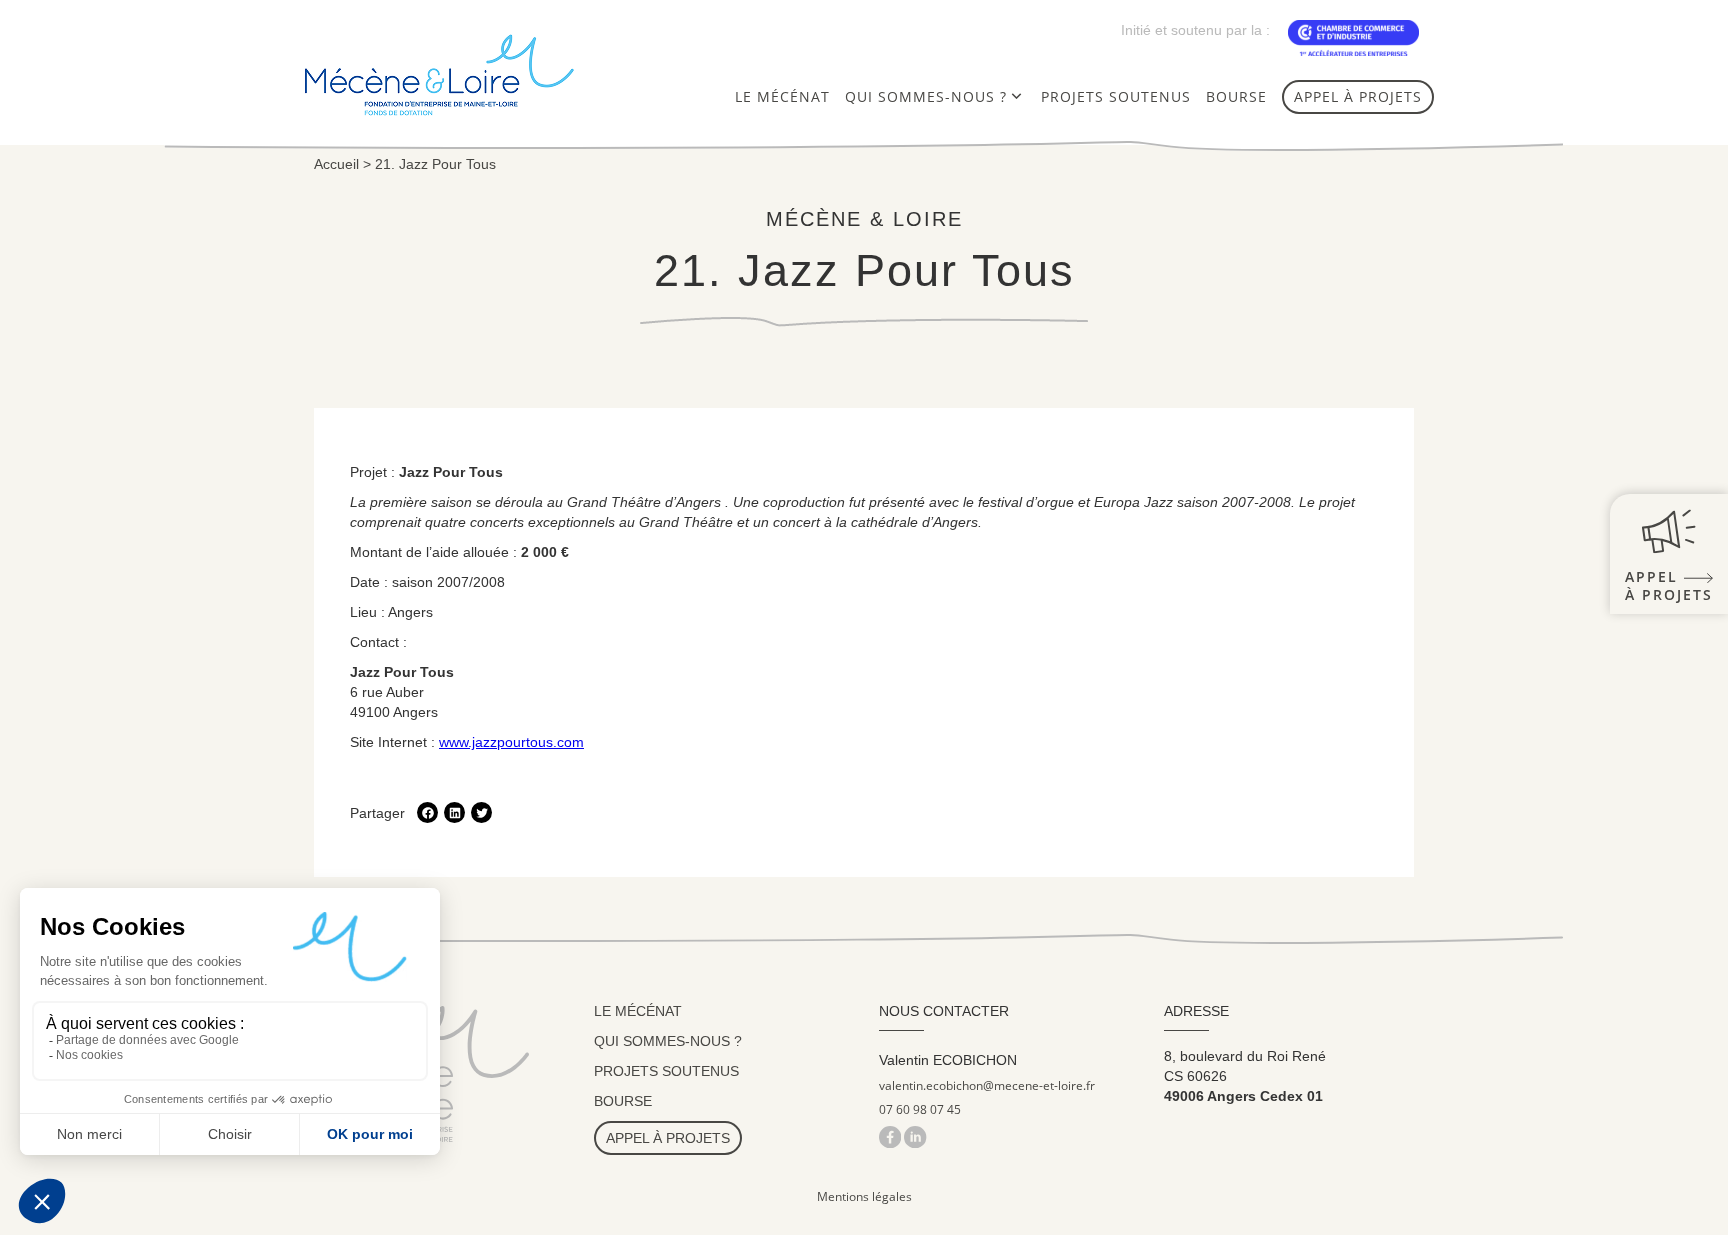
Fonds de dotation (943, 167)
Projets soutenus (1116, 96)
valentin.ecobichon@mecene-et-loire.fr (987, 1086)
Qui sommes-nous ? (926, 96)
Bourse (1236, 96)
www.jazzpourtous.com (511, 742)
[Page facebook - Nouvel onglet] (891, 1136)
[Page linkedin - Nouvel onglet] (915, 1136)
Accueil (336, 164)
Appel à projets (1358, 96)
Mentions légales (864, 1196)
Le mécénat (782, 96)
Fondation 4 (915, 137)
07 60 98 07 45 (920, 1110)
